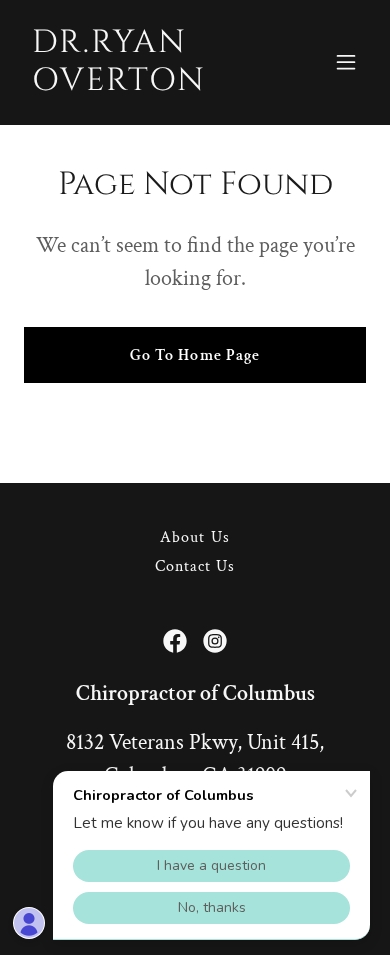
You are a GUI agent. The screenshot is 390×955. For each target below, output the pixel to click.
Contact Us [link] (195, 566)
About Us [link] (194, 537)
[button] (346, 62)
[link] (143, 85)
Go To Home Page (194, 355)
